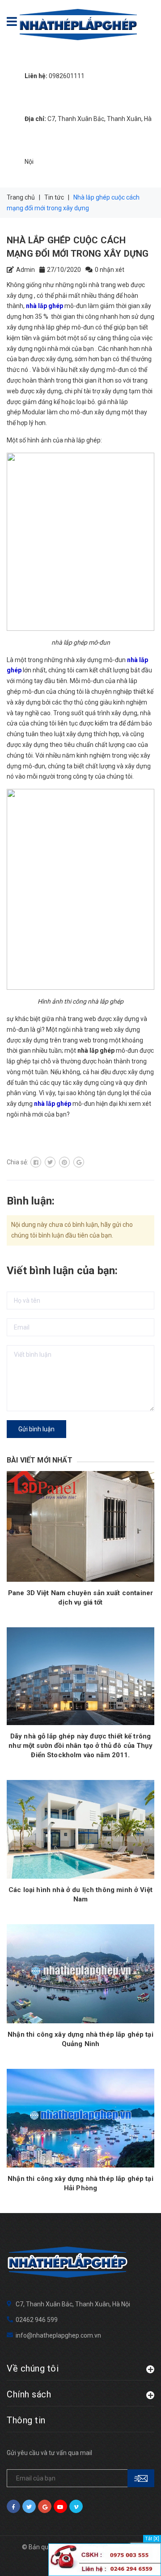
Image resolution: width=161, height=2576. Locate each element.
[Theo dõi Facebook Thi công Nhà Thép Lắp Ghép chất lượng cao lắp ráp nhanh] (13, 2506)
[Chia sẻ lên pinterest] (64, 1162)
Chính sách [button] (29, 2394)
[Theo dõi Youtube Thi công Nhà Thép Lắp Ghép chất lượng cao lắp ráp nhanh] (60, 2506)
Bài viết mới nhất (40, 1460)
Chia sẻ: (17, 1162)
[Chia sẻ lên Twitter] (50, 1162)
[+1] (79, 1162)
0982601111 (55, 76)
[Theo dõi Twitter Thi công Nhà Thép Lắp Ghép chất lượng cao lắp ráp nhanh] (29, 2506)
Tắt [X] (152, 2539)
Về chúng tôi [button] (33, 2368)
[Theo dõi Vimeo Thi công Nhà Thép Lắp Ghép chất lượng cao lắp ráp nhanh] (76, 2506)
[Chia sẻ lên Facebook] (36, 1162)
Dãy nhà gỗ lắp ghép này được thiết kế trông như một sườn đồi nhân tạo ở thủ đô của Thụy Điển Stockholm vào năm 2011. (80, 1746)
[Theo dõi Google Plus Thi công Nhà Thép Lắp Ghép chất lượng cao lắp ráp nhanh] (45, 2506)
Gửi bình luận (36, 1429)
